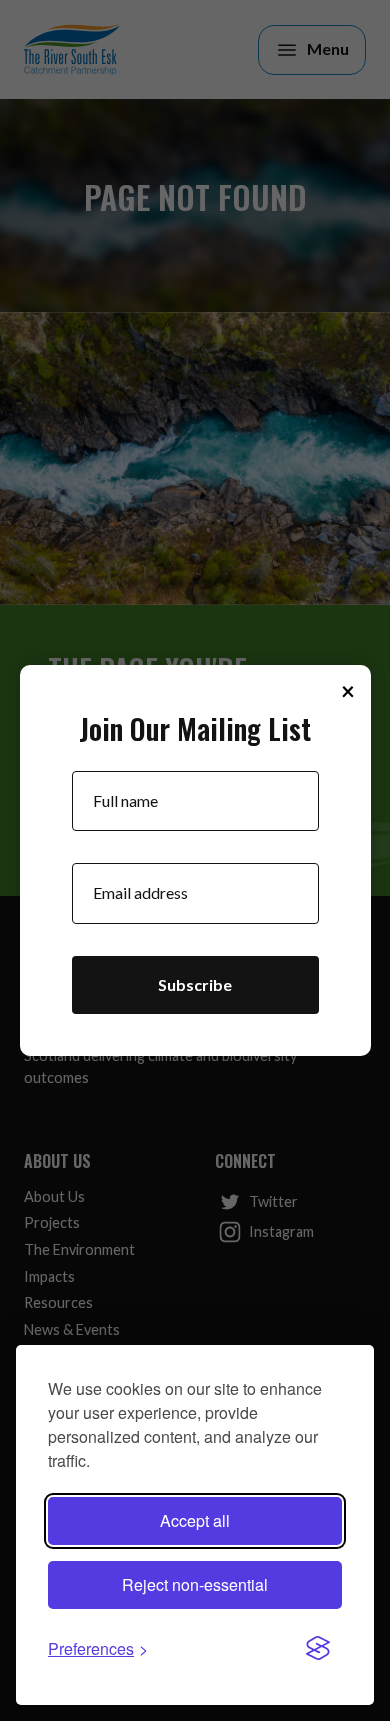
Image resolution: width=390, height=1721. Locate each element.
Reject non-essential (195, 1584)
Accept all (195, 1520)
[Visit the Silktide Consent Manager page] (318, 1649)
